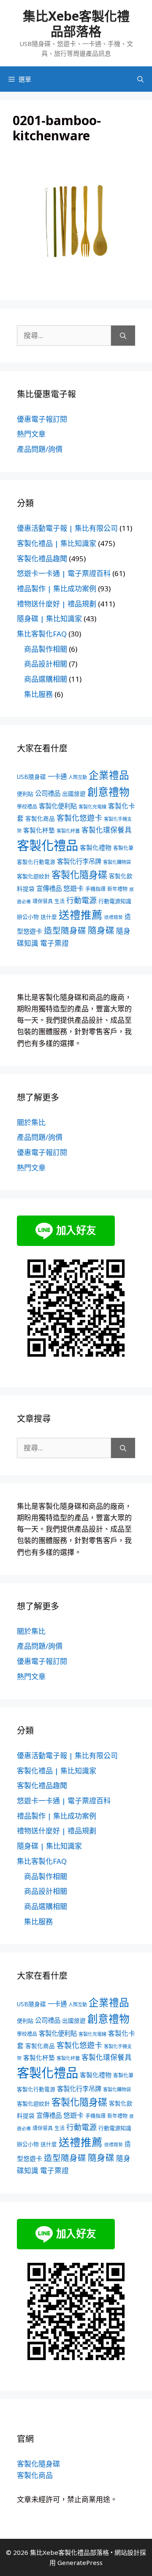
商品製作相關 (46, 649)
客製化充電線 (92, 807)
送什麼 (49, 917)
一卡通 (57, 777)
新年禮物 (117, 889)
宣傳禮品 (49, 889)
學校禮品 (27, 807)
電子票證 (54, 943)
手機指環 (95, 889)
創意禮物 (109, 792)
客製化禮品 (47, 845)
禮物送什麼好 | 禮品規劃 (57, 604)
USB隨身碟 (31, 777)
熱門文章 (31, 434)
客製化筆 (123, 848)
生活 (60, 901)
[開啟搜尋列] (140, 79)
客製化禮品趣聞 (42, 559)
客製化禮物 (96, 847)
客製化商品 (40, 818)
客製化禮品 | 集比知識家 (57, 543)
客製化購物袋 (117, 862)
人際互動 (78, 777)
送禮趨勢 (114, 917)
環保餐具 (43, 901)
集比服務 (38, 694)
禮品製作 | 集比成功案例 (57, 589)
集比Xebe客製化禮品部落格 (76, 23)
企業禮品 (109, 775)
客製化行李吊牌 (79, 862)
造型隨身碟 (65, 930)
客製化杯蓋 (68, 831)
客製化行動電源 (36, 862)
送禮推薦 (81, 915)
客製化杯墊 (39, 830)
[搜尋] (123, 336)
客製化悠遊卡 (79, 818)
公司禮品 (48, 794)
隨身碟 (101, 930)
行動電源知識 (115, 901)
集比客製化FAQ (42, 634)
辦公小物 (28, 917)
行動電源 (81, 900)
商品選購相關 (46, 679)
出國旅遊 (74, 794)
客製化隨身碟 (79, 874)
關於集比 (31, 1122)
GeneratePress (80, 2562)
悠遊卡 (73, 888)
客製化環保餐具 (107, 830)
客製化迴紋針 (33, 876)
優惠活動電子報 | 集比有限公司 (67, 528)
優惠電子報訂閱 (42, 419)
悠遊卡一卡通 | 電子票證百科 (64, 573)
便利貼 (25, 794)
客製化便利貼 (58, 806)
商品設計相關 (46, 664)
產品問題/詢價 (40, 449)
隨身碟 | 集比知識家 (49, 619)
